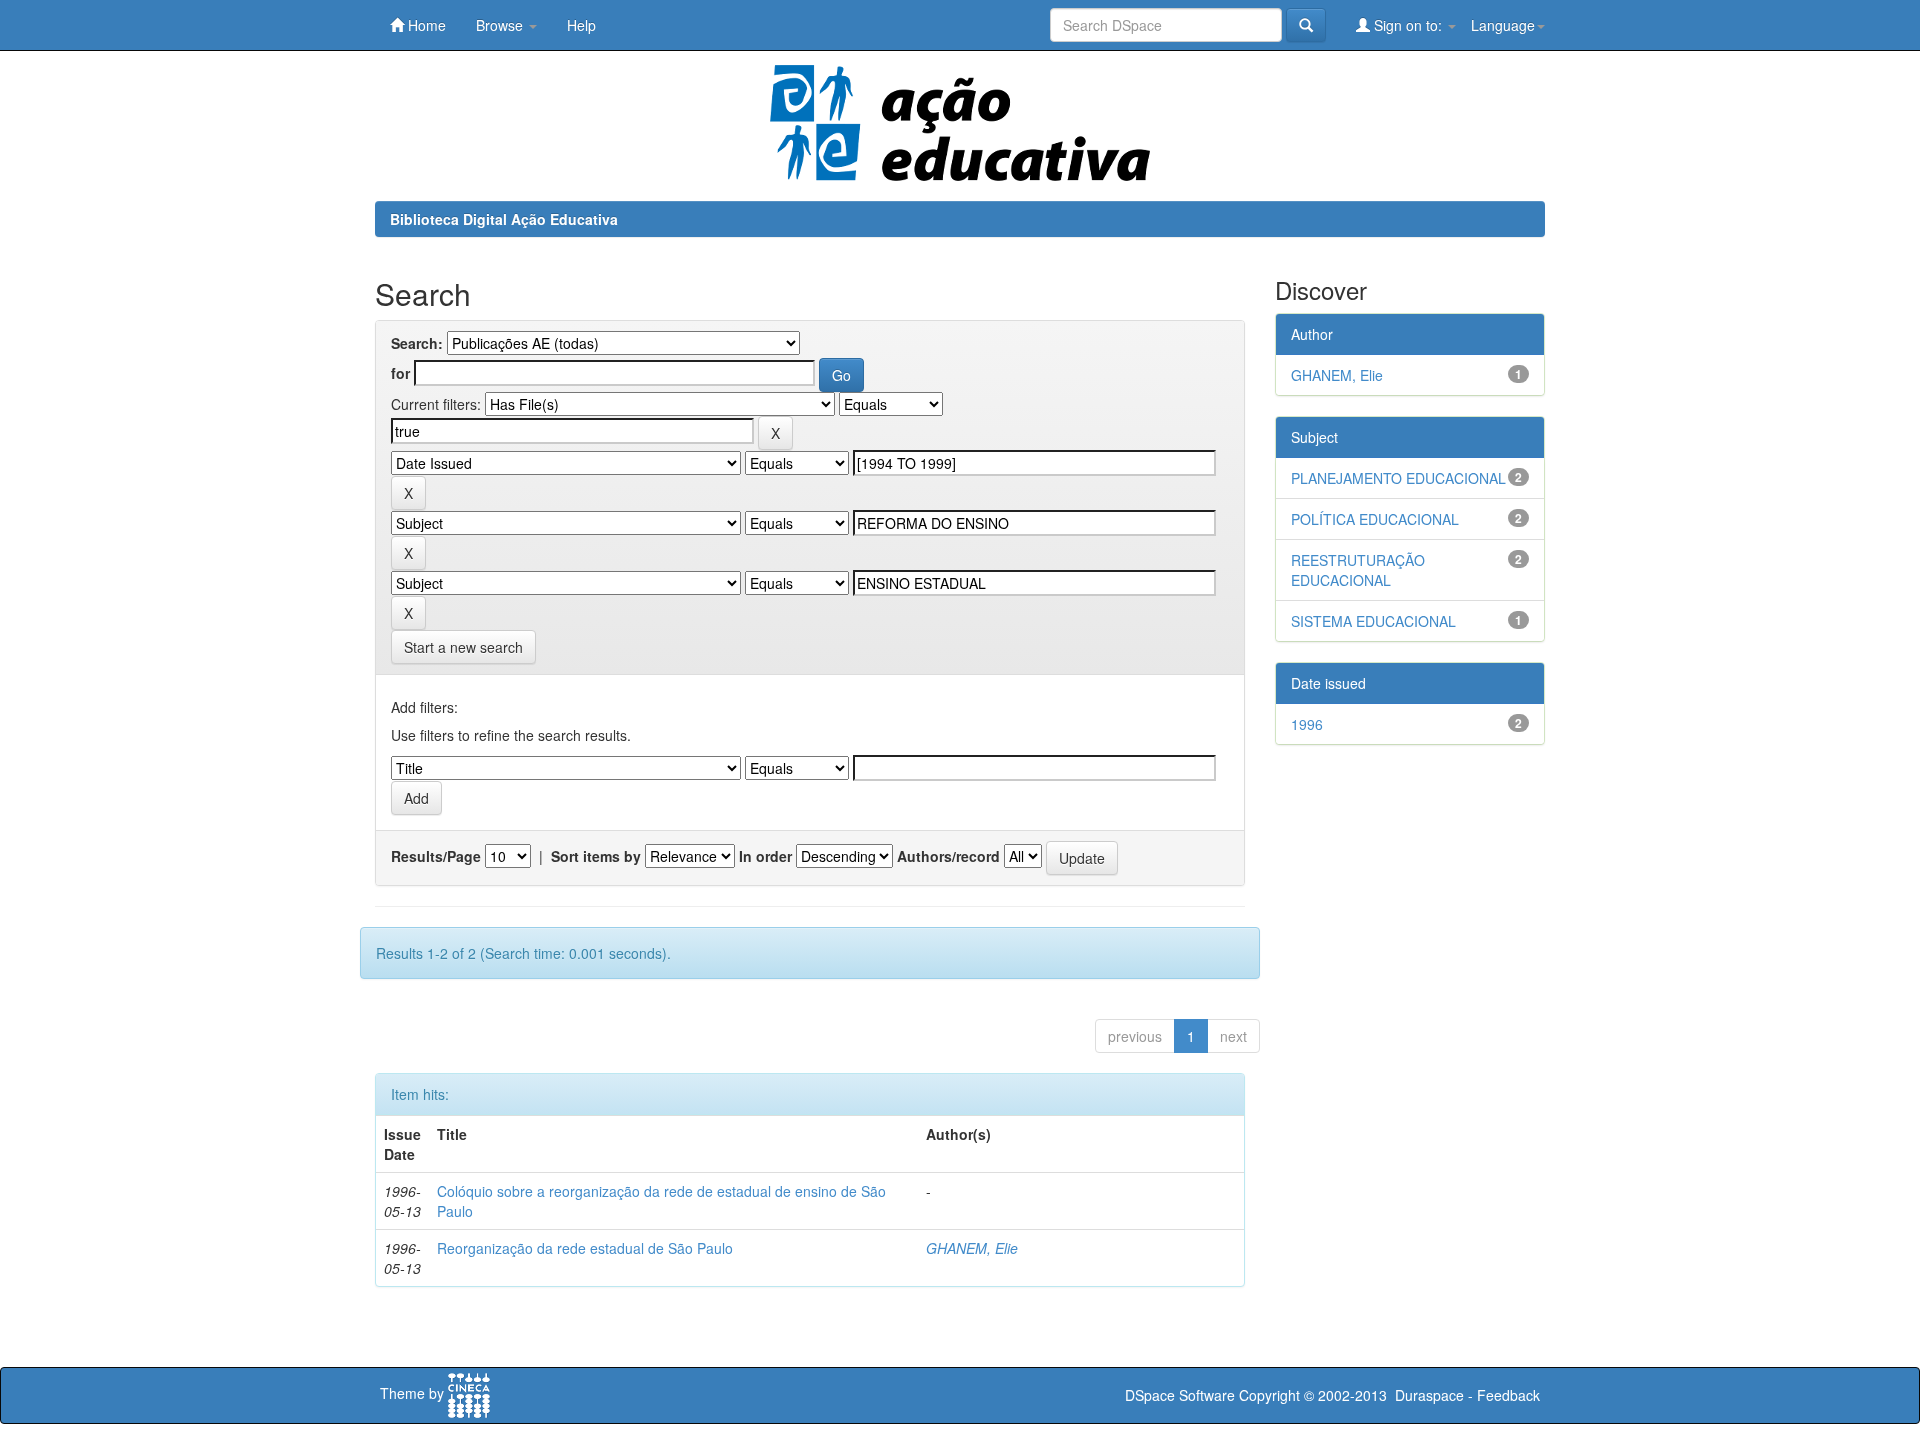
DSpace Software (1180, 1395)
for (400, 373)
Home (425, 25)
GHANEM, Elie (972, 1248)
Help (581, 25)
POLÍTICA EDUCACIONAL (1375, 519)
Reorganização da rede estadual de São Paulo (585, 1248)
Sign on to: (1408, 25)
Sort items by (596, 856)
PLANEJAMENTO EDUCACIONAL (1398, 478)
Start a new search (463, 647)
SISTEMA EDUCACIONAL (1373, 621)
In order (765, 856)
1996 (1307, 724)
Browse (501, 25)
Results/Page (436, 856)
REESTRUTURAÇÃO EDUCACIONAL (1358, 570)
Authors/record (948, 856)
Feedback (1508, 1395)
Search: (417, 343)
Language (1503, 25)
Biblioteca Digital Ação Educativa (504, 219)
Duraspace (1429, 1395)
